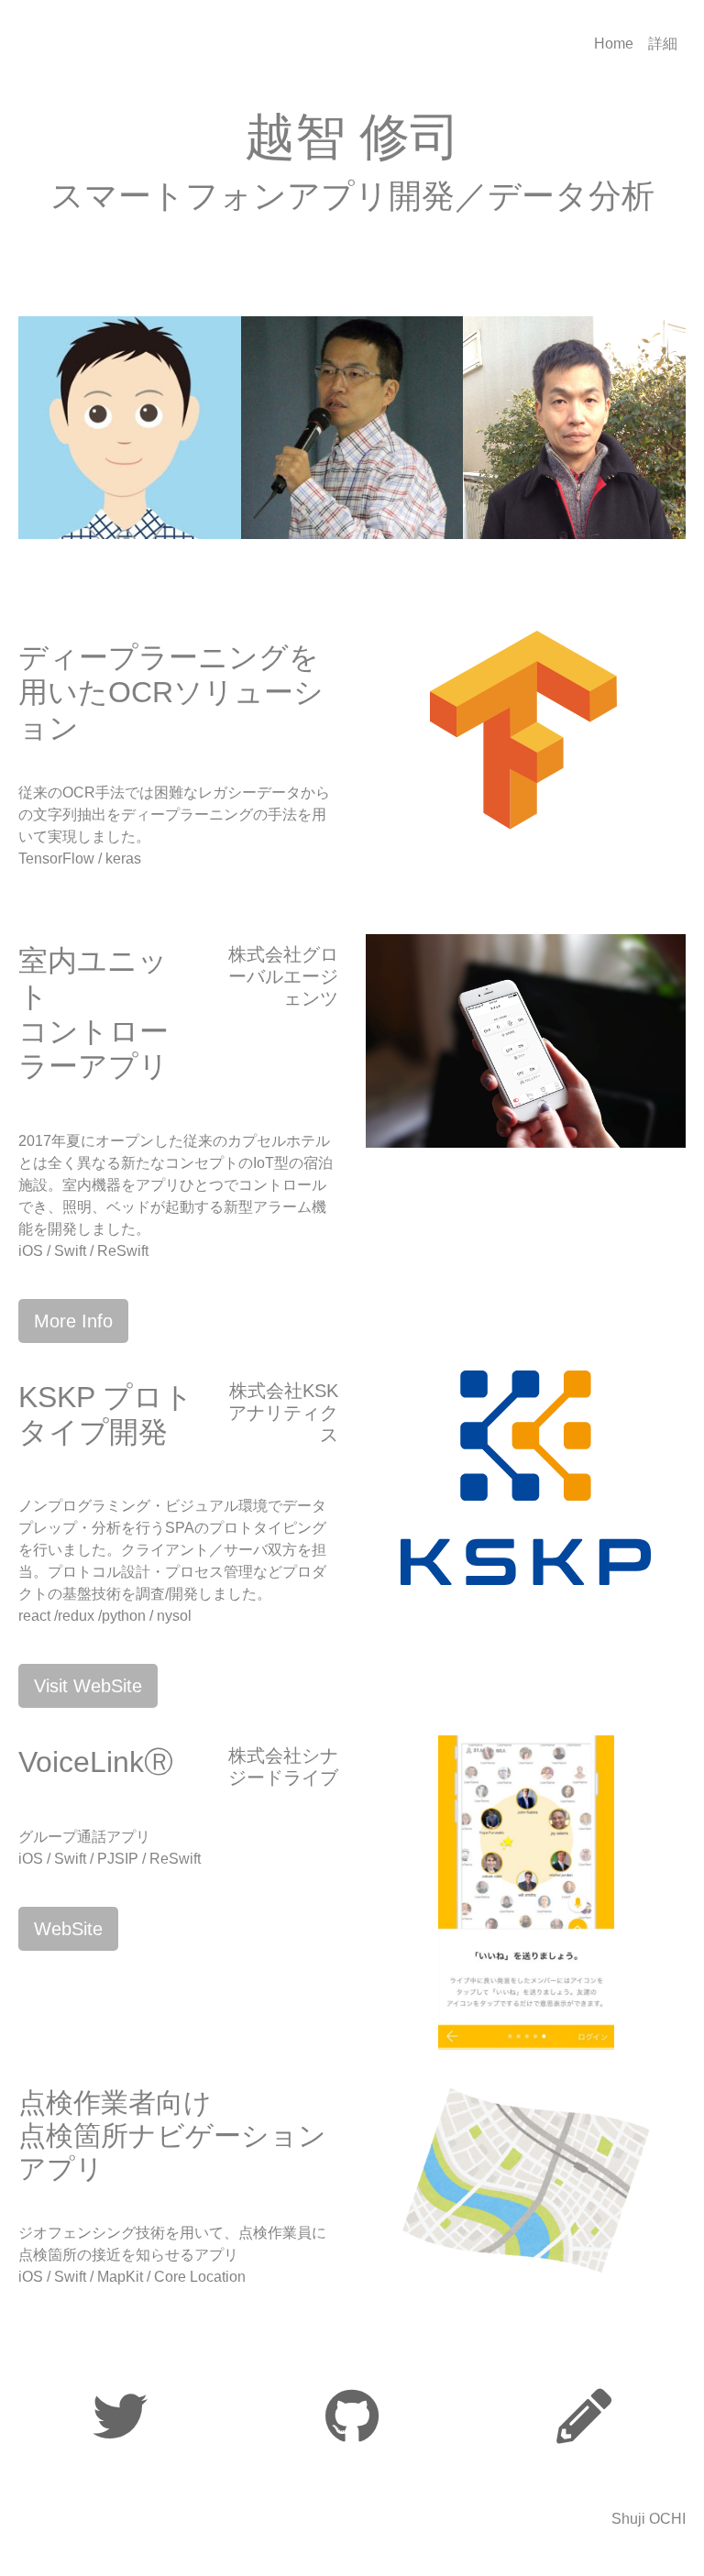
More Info (73, 1321)
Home (614, 44)
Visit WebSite (88, 1686)
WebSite (68, 1929)
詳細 (663, 44)
